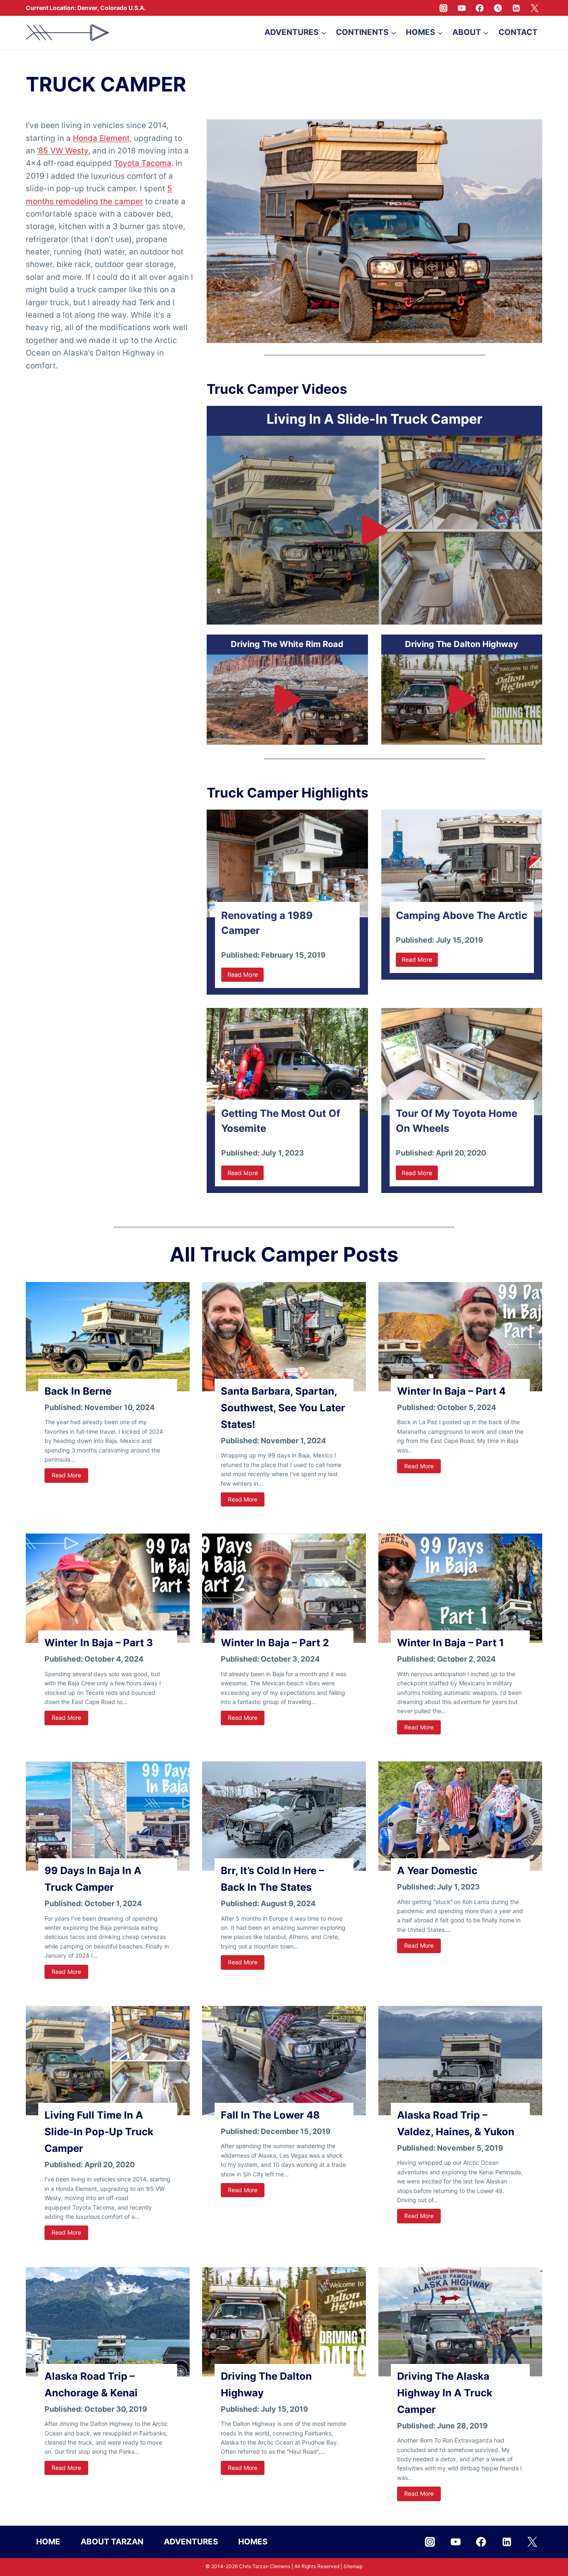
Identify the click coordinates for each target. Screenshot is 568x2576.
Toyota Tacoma (143, 163)
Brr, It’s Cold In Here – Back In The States (272, 1879)
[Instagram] (444, 8)
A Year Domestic (437, 1871)
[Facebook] (480, 8)
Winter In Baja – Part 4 (451, 1391)
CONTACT (518, 32)
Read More (70, 1477)
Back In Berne (78, 1391)
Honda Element (101, 138)
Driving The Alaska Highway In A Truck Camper (445, 2393)
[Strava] (498, 8)
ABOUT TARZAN (112, 2541)
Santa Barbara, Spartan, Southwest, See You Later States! (283, 1408)
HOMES (253, 2541)
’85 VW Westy (63, 151)
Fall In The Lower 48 (270, 2115)
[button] (374, 530)
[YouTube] (462, 8)
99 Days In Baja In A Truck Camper (93, 1879)
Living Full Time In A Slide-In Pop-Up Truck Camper (99, 2132)
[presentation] (108, 1337)
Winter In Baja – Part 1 (451, 1643)
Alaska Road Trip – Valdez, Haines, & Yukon (456, 2123)
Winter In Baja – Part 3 (99, 1643)
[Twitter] (534, 8)
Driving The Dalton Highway (266, 2385)
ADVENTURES (191, 2541)
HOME (48, 2541)
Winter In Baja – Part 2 (275, 1643)
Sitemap (353, 2566)
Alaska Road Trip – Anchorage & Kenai (91, 2385)
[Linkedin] (516, 8)
